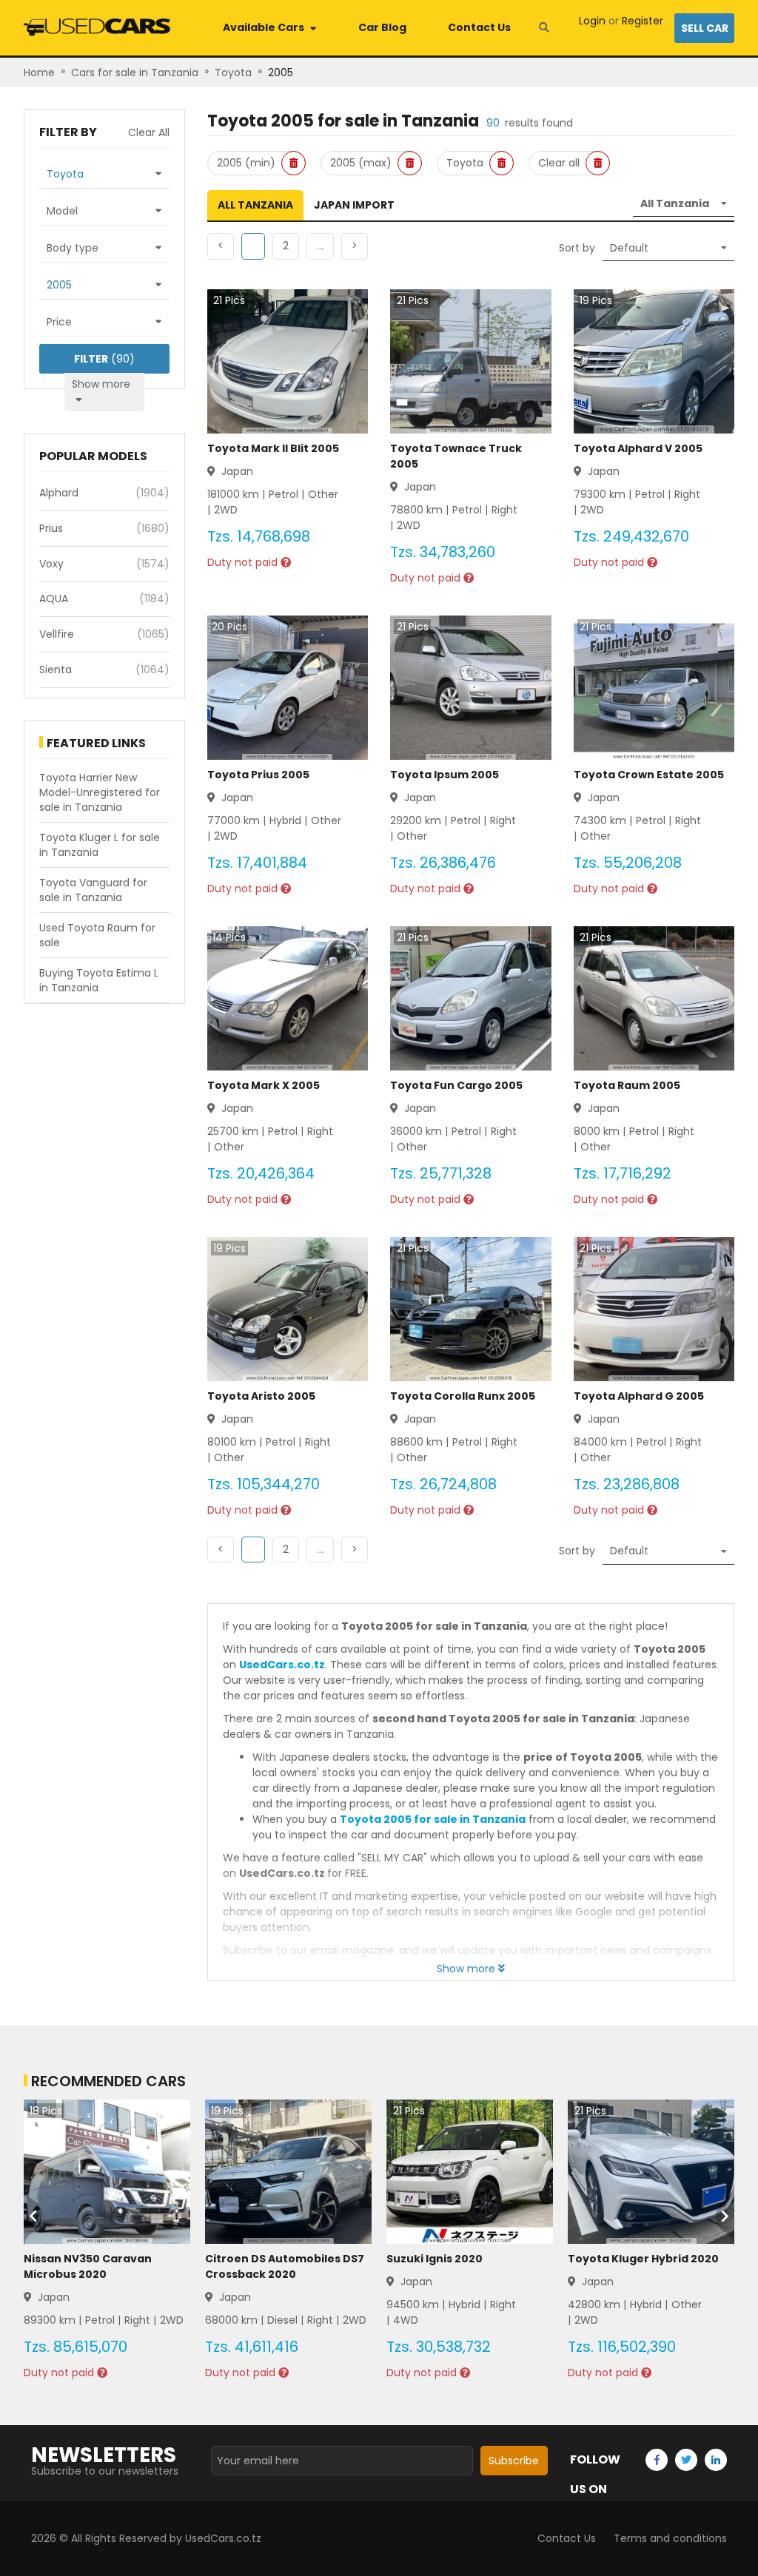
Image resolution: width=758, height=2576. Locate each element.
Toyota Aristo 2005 (261, 1396)
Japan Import (354, 205)
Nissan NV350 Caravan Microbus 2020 (88, 2266)
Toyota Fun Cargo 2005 (456, 1085)
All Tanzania (255, 205)
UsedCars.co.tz (282, 1665)
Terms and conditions (670, 2538)
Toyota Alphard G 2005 (639, 1396)
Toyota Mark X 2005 (264, 1085)
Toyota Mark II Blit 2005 (273, 448)
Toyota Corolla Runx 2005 (463, 1396)
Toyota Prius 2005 (258, 775)
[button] (286, 246)
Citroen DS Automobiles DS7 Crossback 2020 (285, 2266)
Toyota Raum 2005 (627, 1085)
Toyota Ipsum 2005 (445, 775)
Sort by (577, 248)
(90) (104, 359)
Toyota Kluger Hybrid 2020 (643, 2259)
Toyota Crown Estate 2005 (649, 775)
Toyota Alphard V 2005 (638, 448)
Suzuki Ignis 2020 (435, 2259)
